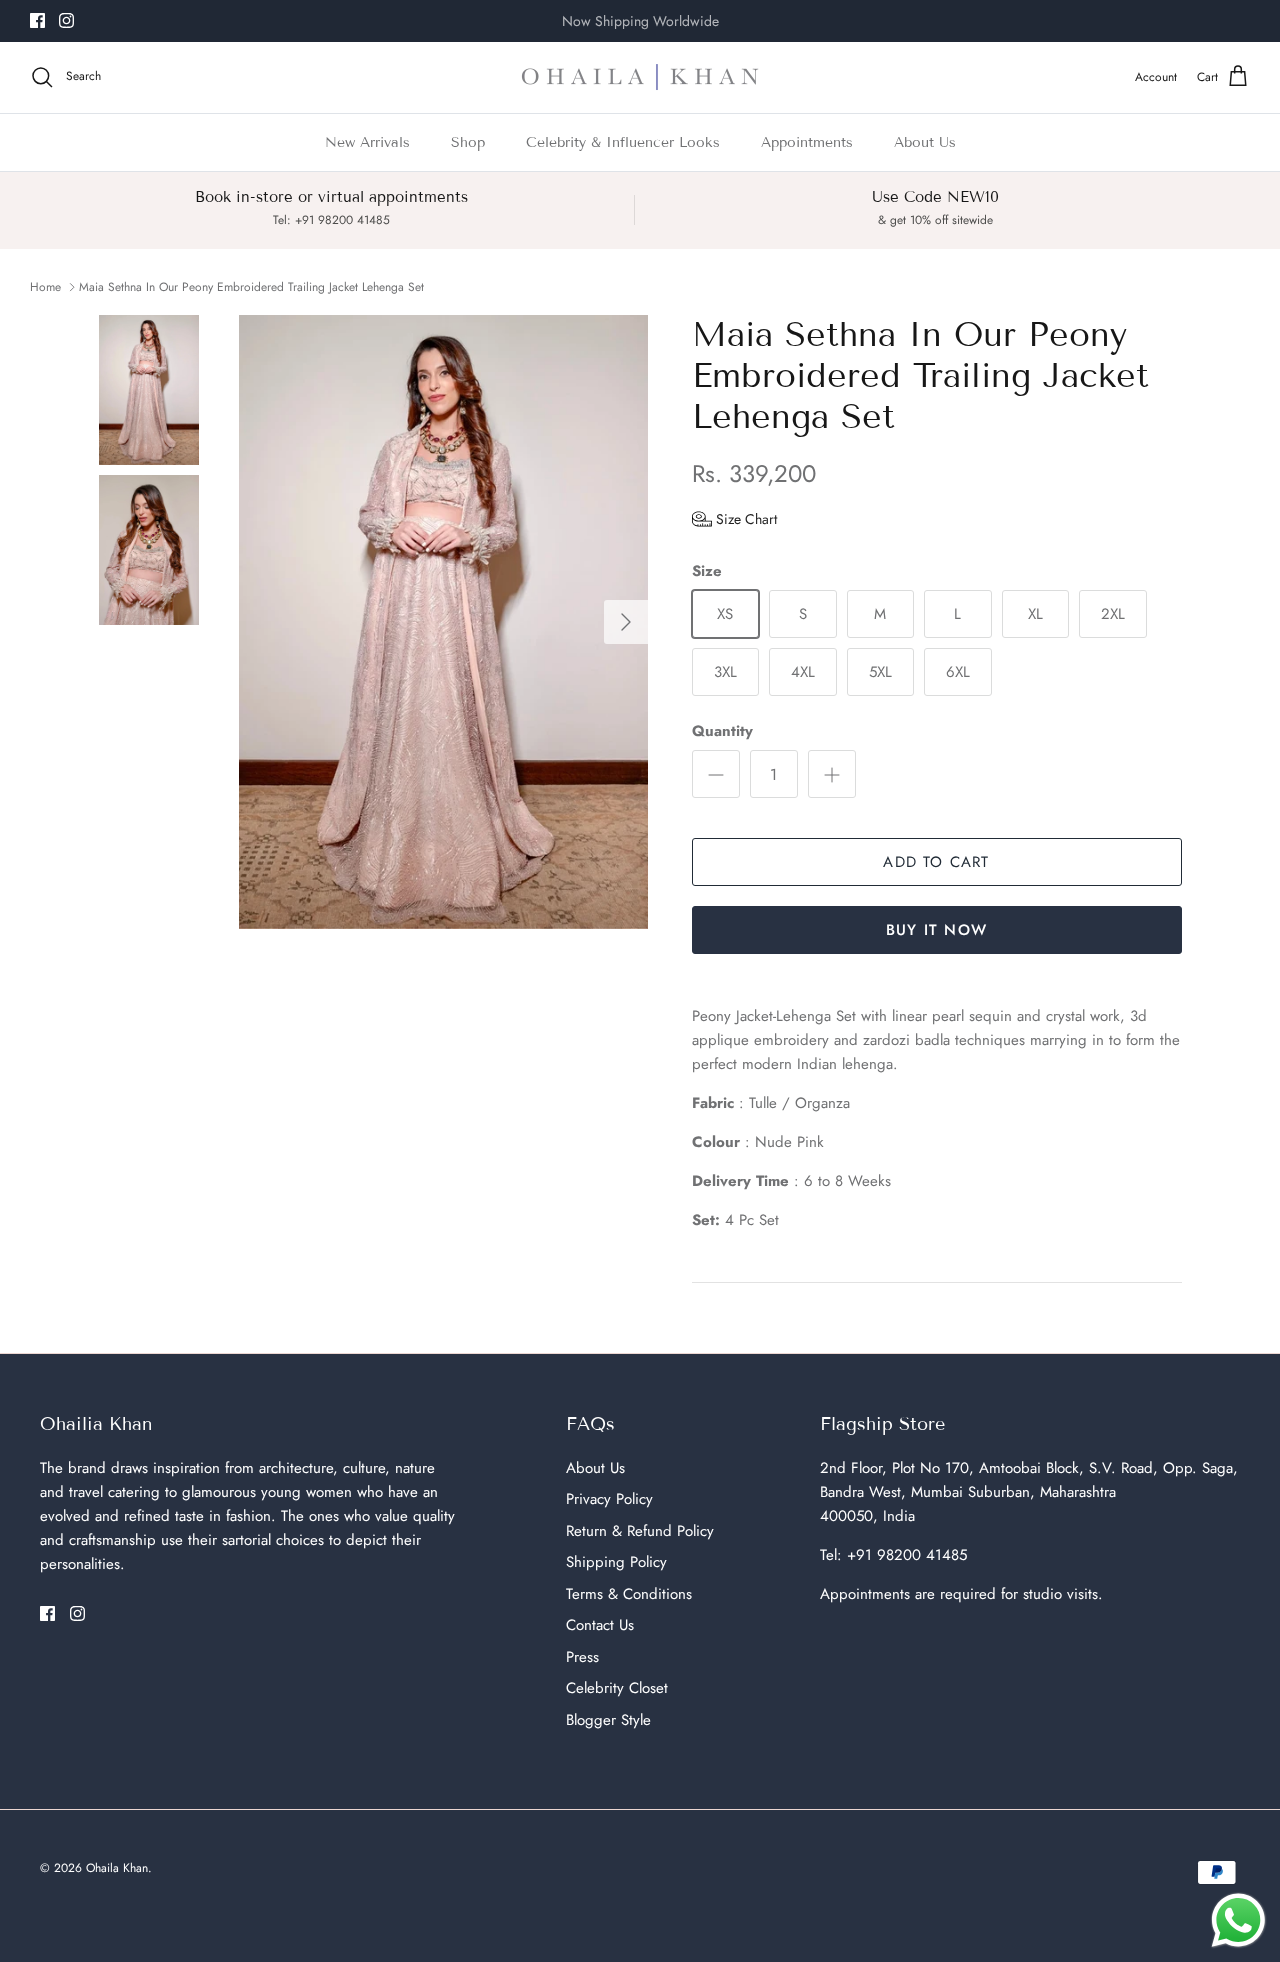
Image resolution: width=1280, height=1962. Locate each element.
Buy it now (936, 930)
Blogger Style (608, 1720)
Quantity (722, 731)
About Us (925, 142)
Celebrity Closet (617, 1688)
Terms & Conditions (629, 1594)
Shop (468, 142)
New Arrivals (367, 142)
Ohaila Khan (117, 1868)
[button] (734, 519)
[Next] (626, 622)
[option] (443, 622)
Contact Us (600, 1625)
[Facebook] (37, 20)
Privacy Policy (609, 1499)
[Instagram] (66, 20)
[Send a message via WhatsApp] (1238, 1920)
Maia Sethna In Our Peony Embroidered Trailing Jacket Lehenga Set (251, 287)
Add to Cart (936, 862)
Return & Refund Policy (640, 1531)
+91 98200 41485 (907, 1555)
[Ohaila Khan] (640, 77)
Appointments (807, 142)
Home (45, 287)
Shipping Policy (616, 1562)
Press (582, 1657)
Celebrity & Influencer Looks (623, 142)
